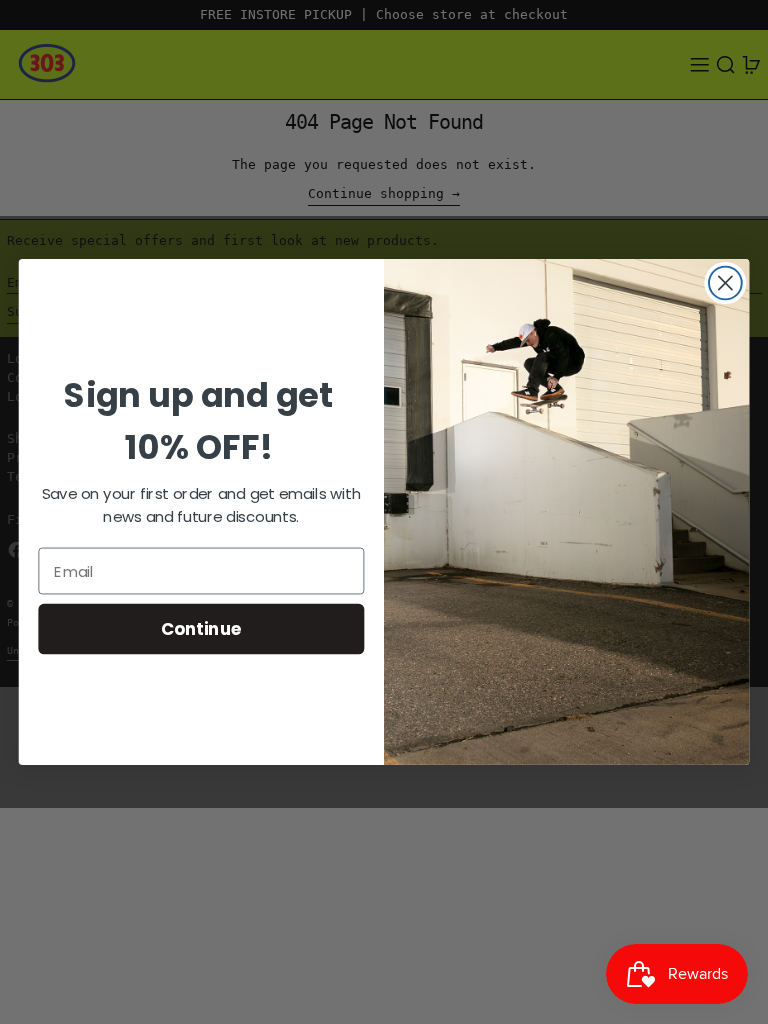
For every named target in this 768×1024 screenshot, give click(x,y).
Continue (201, 628)
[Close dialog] (725, 283)
